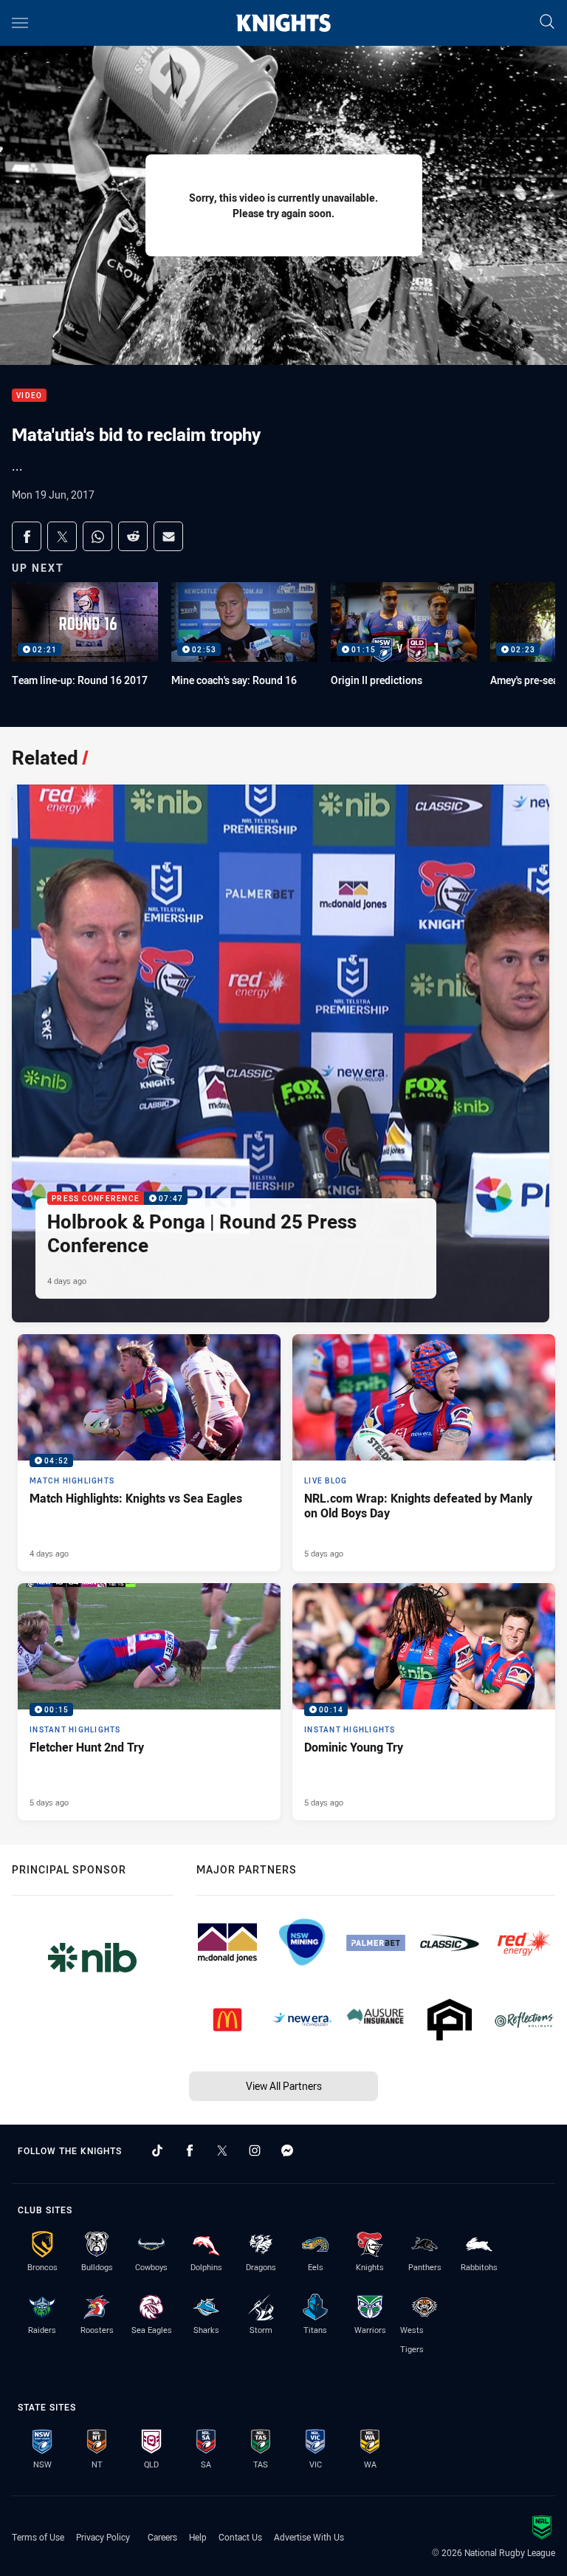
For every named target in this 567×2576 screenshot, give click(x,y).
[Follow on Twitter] (222, 2150)
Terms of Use (38, 2537)
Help (198, 2537)
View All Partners (284, 2086)
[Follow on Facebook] (190, 2150)
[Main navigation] (20, 23)
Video (29, 396)
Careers (162, 2537)
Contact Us (240, 2537)
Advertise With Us (309, 2537)
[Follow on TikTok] (157, 2150)
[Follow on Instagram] (255, 2150)
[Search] (547, 23)
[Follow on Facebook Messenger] (287, 2150)
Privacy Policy (103, 2537)
